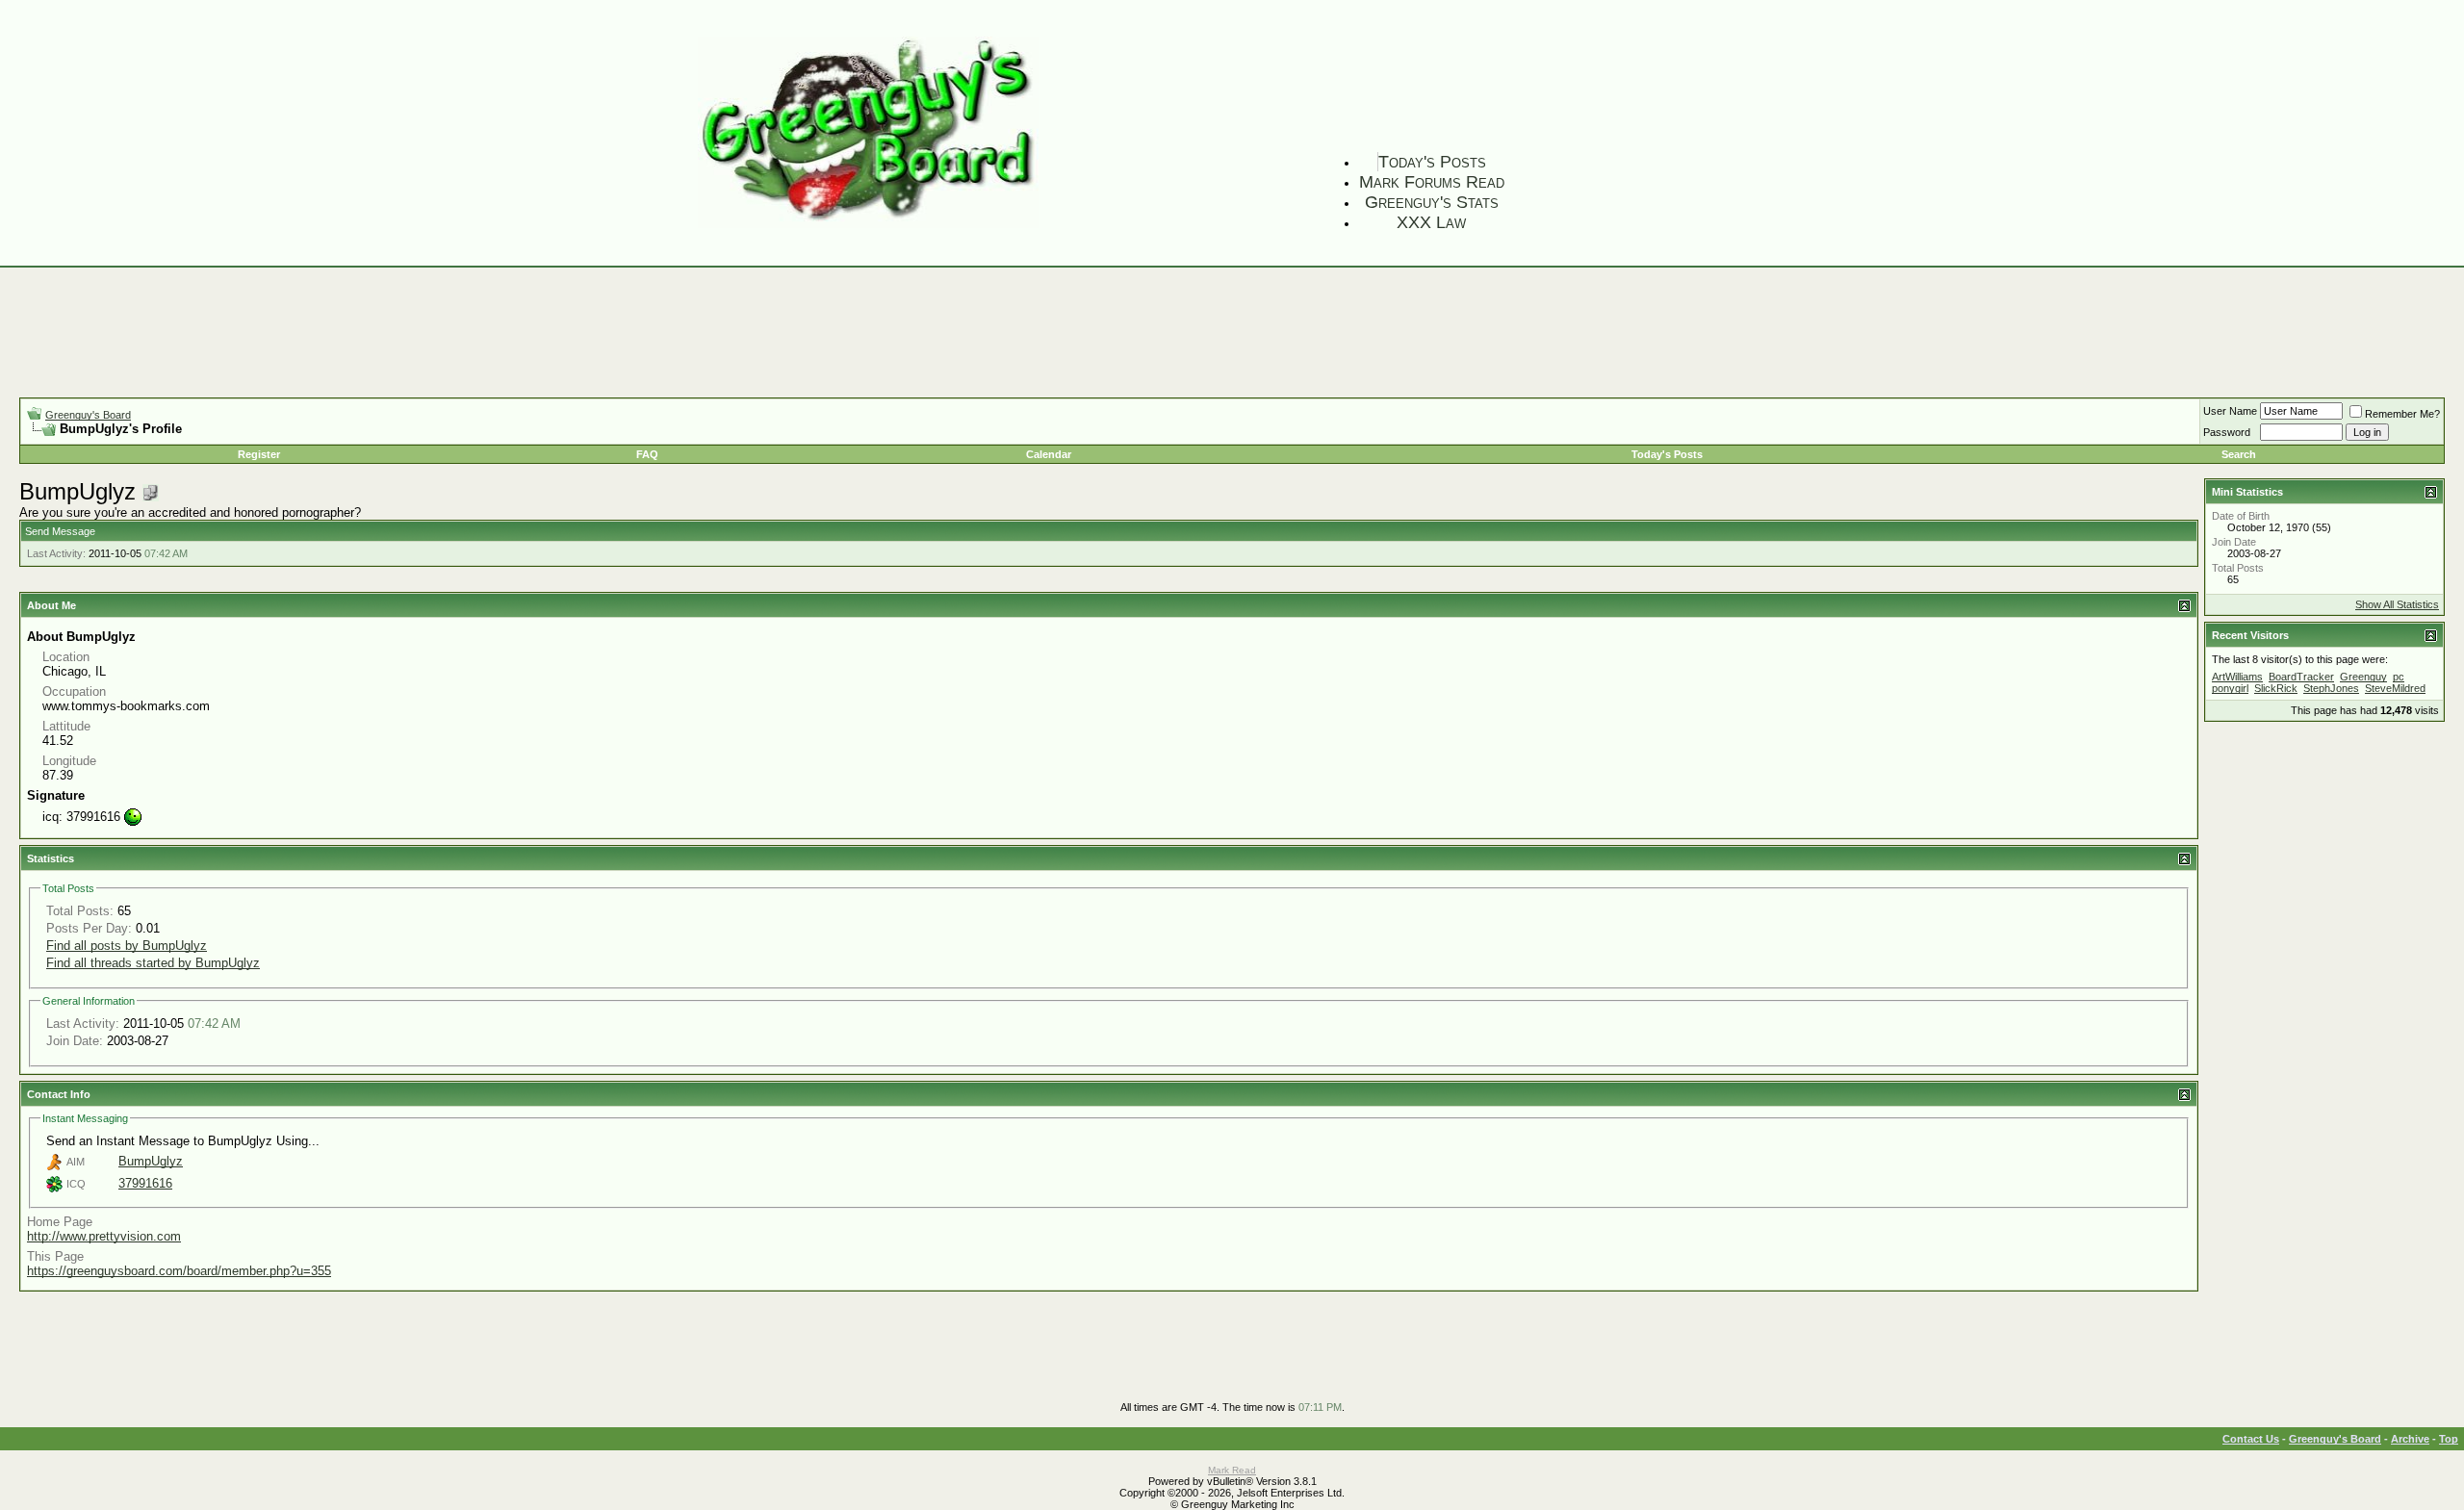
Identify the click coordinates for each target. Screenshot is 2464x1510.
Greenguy (2363, 677)
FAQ (647, 454)
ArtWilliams (2237, 677)
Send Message (60, 531)
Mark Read (1232, 1470)
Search (2239, 454)
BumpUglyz (151, 1161)
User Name (2230, 411)
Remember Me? (2402, 414)
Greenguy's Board (88, 415)
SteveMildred (2395, 688)
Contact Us (2251, 1439)
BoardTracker (2301, 677)
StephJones (2331, 688)
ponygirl (2230, 688)
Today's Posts (1432, 162)
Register (259, 454)
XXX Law (1431, 222)
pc (2399, 677)
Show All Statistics (2397, 604)
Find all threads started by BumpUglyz (153, 963)
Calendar (1049, 454)
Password (2227, 432)
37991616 (145, 1183)
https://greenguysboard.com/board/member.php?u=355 (179, 1271)
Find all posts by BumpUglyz (127, 946)
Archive (2410, 1439)
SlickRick (2276, 688)
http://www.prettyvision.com (104, 1236)
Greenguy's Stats (1432, 202)
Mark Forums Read (1432, 182)
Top (2449, 1439)
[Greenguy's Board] (868, 224)
